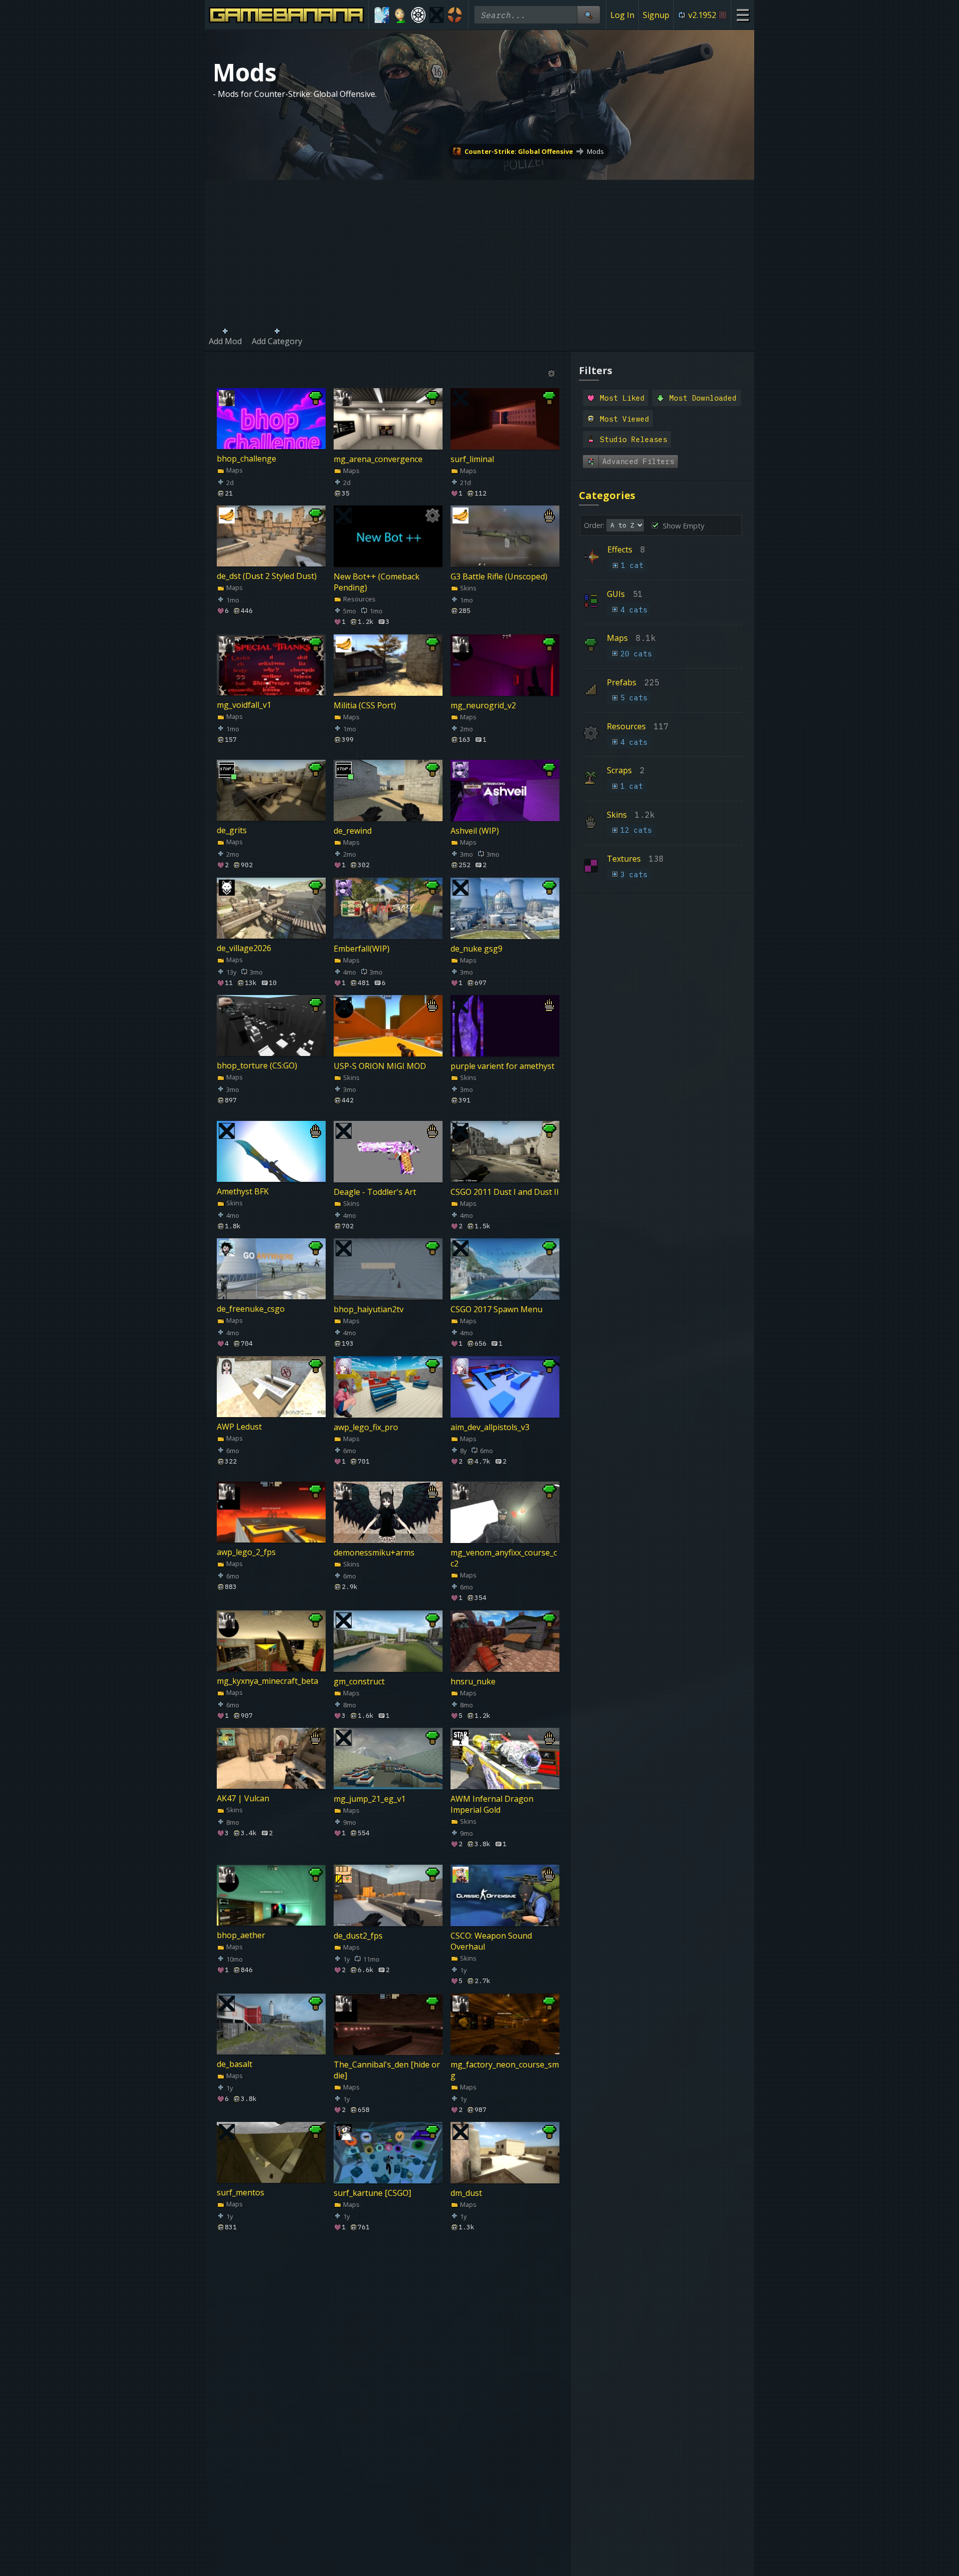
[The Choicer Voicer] (382, 15)
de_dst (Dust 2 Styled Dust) (267, 576)
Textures (624, 859)
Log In (622, 15)
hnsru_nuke (473, 1681)
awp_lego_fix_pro (366, 1427)
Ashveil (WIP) (475, 831)
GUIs (616, 594)
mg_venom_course (369, 2318)
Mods (595, 151)
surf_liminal (472, 459)
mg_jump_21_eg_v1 (370, 1799)
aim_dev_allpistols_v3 (490, 1427)
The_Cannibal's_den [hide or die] (387, 2069)
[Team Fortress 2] (455, 15)
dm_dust (466, 2193)
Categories (607, 495)
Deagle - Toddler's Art (375, 1191)
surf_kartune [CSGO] (372, 2193)
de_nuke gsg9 (477, 948)
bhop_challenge (246, 459)
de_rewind (353, 831)
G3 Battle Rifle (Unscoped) (499, 576)
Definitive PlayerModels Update (495, 2324)
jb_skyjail (467, 2462)
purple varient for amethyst (502, 1066)
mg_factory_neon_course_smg (505, 2069)
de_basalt (235, 2064)
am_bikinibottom (365, 2462)
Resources (359, 599)
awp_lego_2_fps (246, 1552)
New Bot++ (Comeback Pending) (377, 582)
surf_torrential (244, 2462)
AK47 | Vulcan (243, 1799)
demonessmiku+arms (374, 1552)
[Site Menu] (742, 15)
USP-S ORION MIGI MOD (380, 1066)
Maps (234, 470)
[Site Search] (588, 15)
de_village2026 (244, 948)
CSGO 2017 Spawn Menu (496, 1309)
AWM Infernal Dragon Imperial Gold (492, 1804)
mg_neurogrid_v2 (483, 705)
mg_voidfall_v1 (244, 705)
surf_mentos (240, 2193)
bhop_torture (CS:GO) (257, 1066)
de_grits (232, 831)
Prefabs (622, 682)
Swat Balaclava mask (255, 2318)
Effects (620, 549)
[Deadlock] (418, 15)
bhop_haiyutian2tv (369, 1309)
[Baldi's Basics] (400, 15)
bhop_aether (241, 1935)
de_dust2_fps (358, 1935)
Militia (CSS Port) (365, 705)
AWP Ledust (239, 1427)
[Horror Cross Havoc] (437, 15)
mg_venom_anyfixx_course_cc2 (504, 1558)
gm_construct (359, 1681)
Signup (656, 15)
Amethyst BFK (243, 1191)
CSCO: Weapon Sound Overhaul (491, 1941)
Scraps (619, 770)
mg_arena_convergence (378, 459)
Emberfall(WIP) (362, 948)
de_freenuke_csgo (251, 1309)
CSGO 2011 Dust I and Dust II (505, 1191)
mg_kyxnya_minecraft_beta (267, 1681)
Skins (468, 588)
